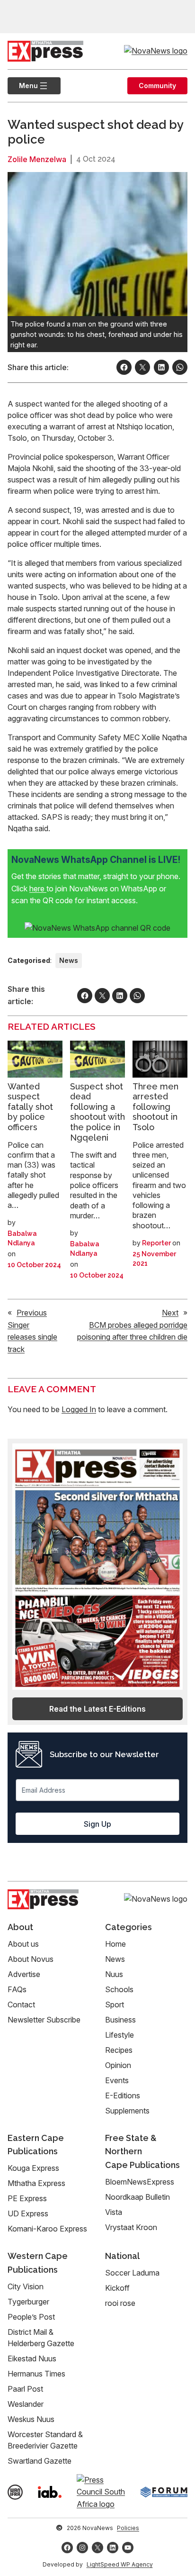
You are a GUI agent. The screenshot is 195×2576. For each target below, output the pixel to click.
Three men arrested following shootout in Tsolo (155, 1107)
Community (157, 86)
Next (170, 1313)
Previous (32, 1313)
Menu (23, 86)
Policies (128, 2528)
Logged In (79, 1409)
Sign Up (97, 1824)
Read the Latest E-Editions (97, 1709)
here (38, 889)
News (69, 960)
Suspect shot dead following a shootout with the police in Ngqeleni (97, 1112)
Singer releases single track (32, 1337)
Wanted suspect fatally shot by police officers (30, 1107)
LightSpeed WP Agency (120, 2564)
